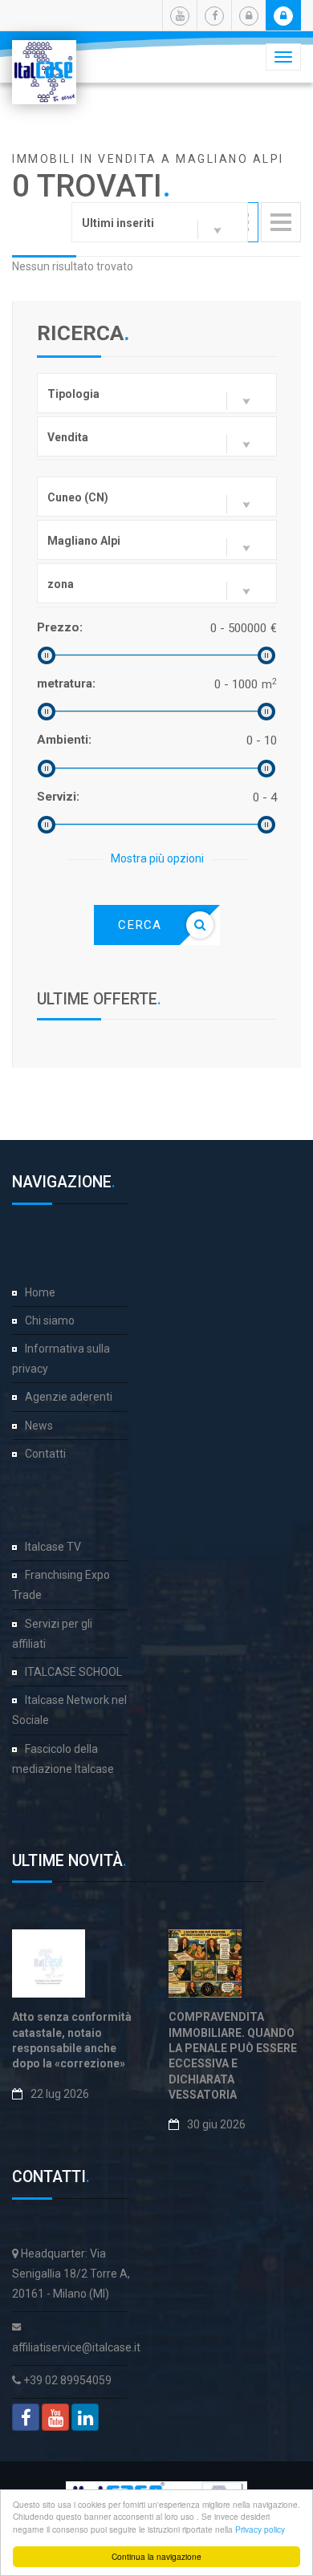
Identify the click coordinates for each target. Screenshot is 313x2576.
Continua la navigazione (156, 2556)
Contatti (45, 1454)
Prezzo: (60, 627)
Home (40, 1292)
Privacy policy (260, 2529)
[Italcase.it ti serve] (44, 60)
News (39, 1426)
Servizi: (58, 797)
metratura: (66, 684)
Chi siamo (50, 1320)
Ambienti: (64, 740)
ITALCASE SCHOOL (73, 1672)
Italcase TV (53, 1547)
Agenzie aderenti (69, 1397)
